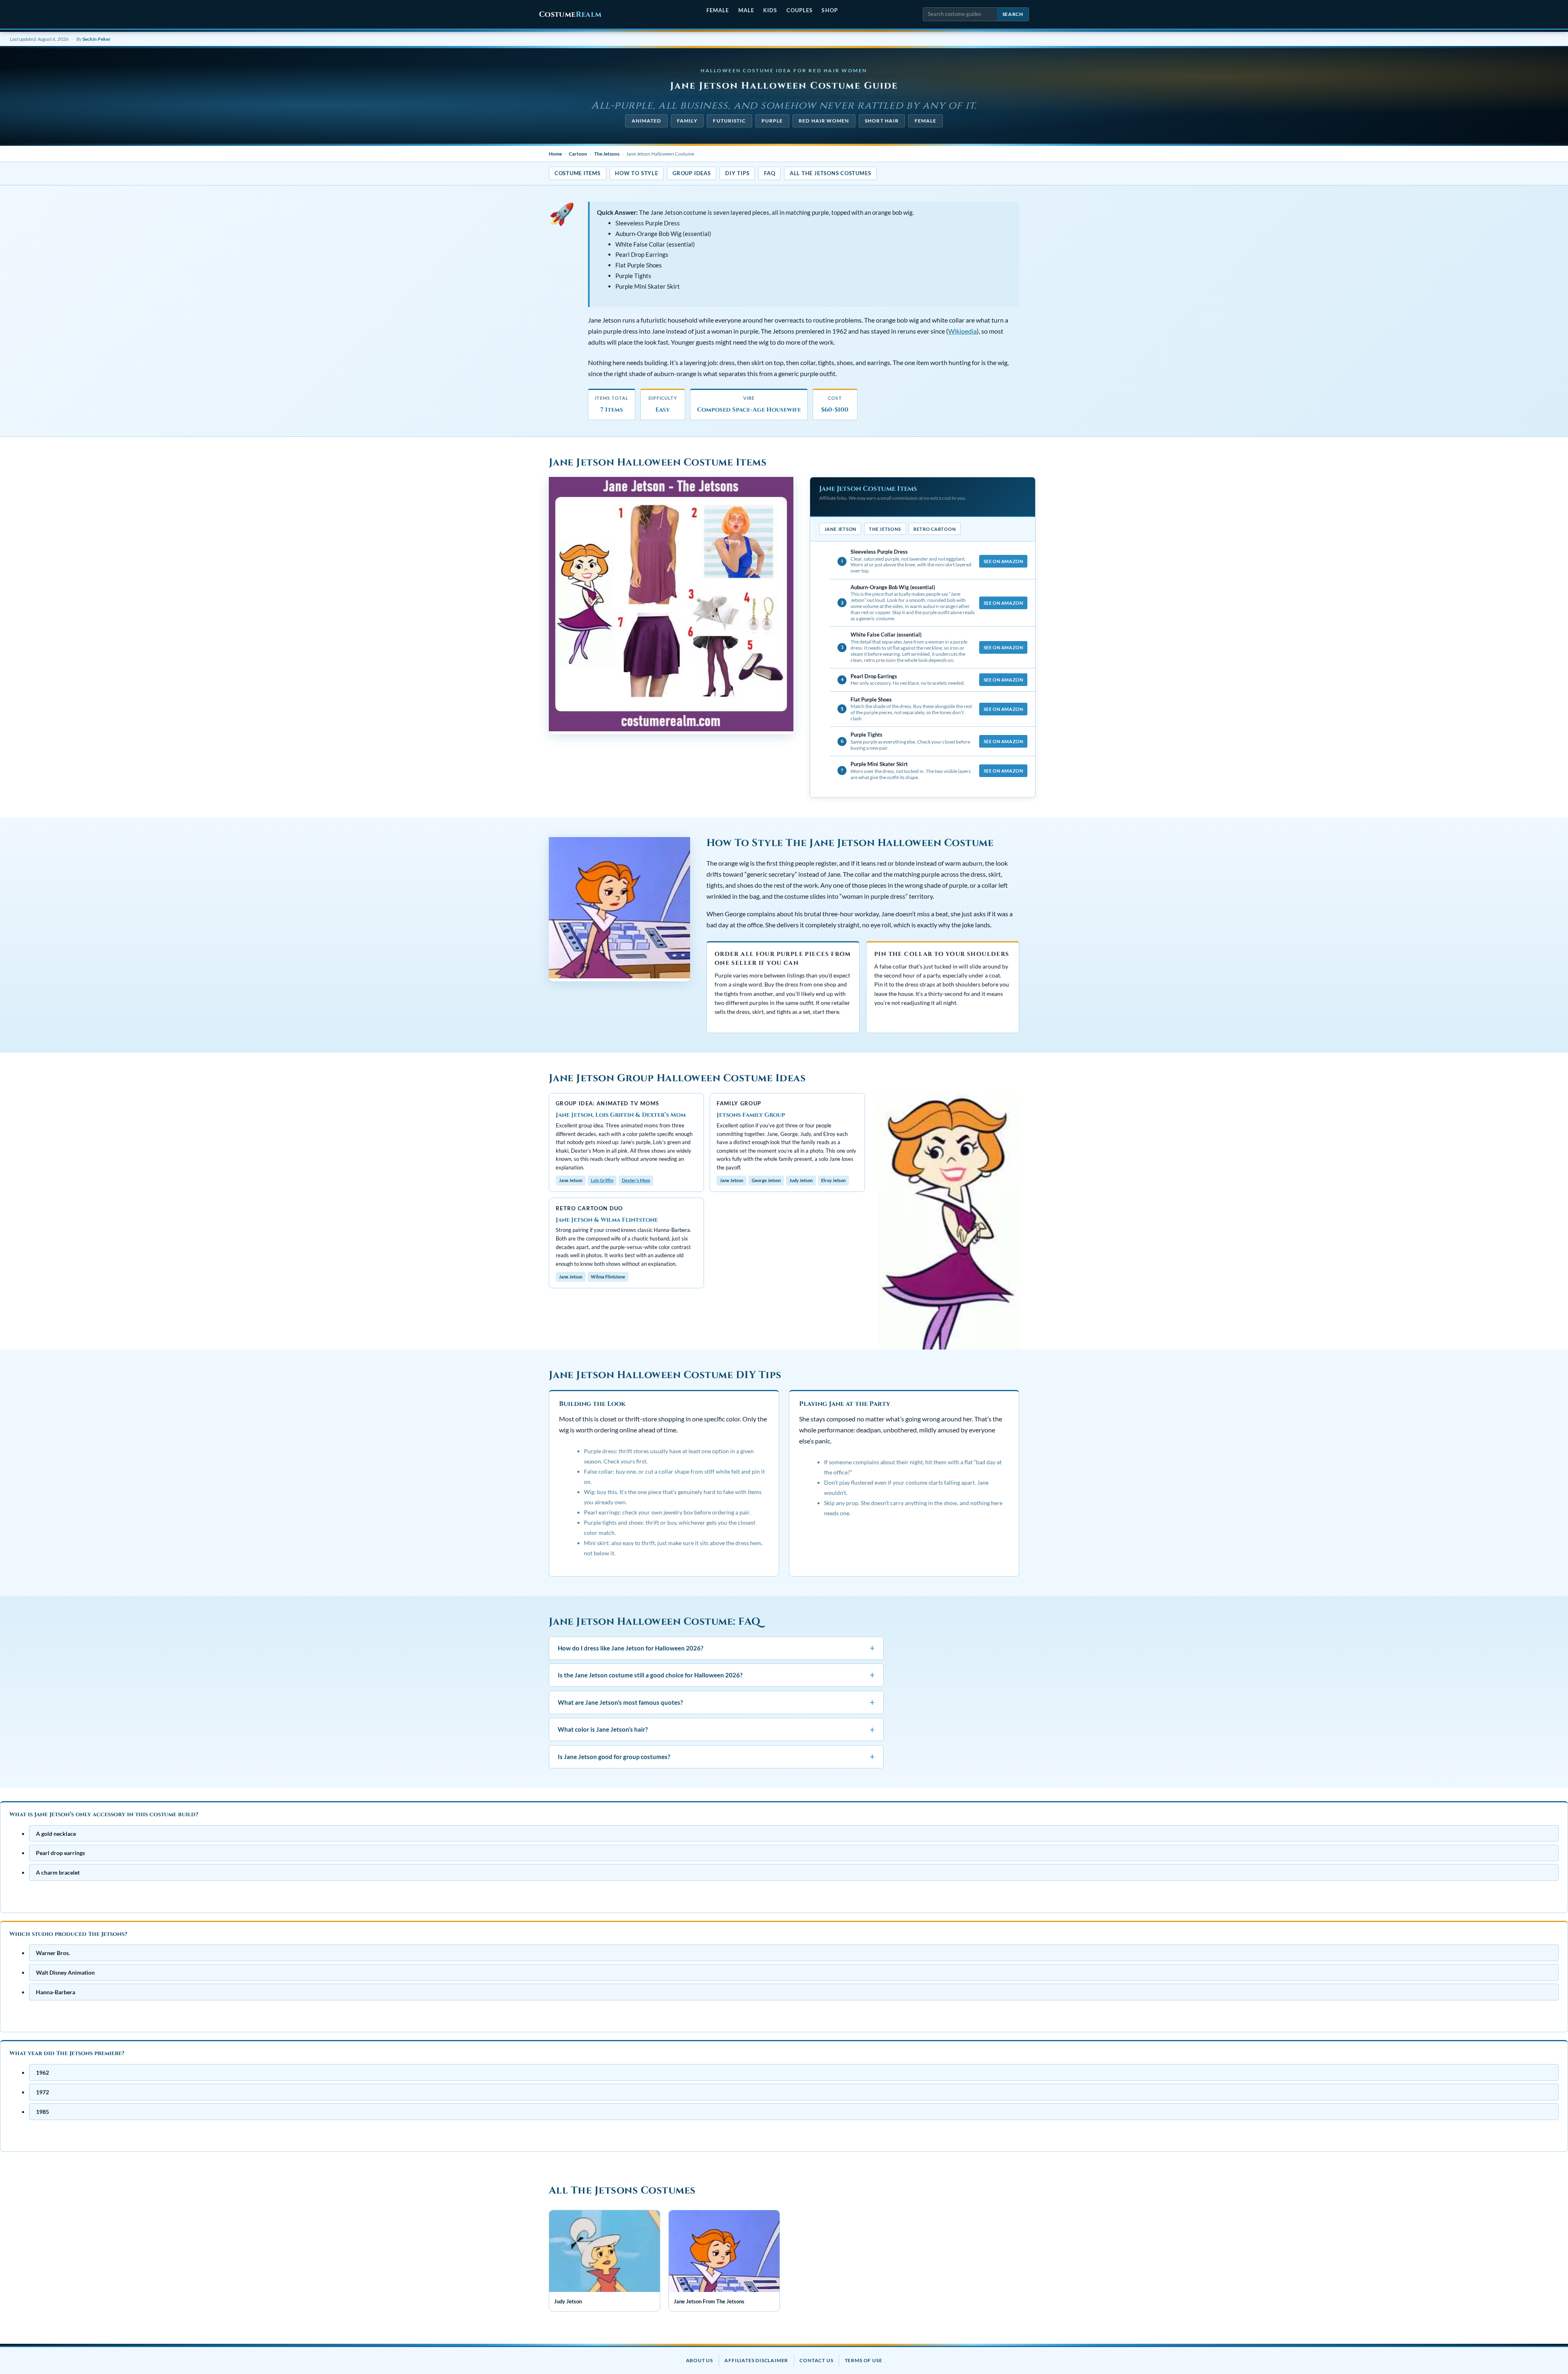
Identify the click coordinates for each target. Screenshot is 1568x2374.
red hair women (824, 121)
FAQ (770, 173)
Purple (772, 121)
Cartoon (578, 154)
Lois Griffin (602, 1180)
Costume (570, 14)
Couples (800, 10)
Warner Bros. (53, 1953)
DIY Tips (737, 173)
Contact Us (816, 2360)
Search (1013, 14)
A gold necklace (56, 1833)
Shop (830, 10)
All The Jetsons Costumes (830, 173)
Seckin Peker (97, 39)
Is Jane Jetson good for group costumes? (716, 1756)
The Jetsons (607, 154)
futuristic (729, 121)
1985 (42, 2111)
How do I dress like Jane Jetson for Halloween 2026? (716, 1647)
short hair (882, 121)
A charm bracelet (58, 1872)
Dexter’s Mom (636, 1180)
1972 (42, 2092)
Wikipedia (962, 331)
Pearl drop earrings (60, 1853)
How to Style (636, 173)
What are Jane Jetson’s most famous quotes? (716, 1702)
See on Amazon (1003, 561)
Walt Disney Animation (65, 1972)
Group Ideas (692, 173)
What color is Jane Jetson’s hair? (716, 1729)
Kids (770, 10)
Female (718, 10)
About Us (699, 2360)
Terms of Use (864, 2360)
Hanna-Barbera (56, 1992)
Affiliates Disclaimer (756, 2360)
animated (647, 121)
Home (555, 154)
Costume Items (578, 173)
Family (687, 121)
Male (746, 10)
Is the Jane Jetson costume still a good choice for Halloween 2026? (716, 1675)
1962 (42, 2072)
